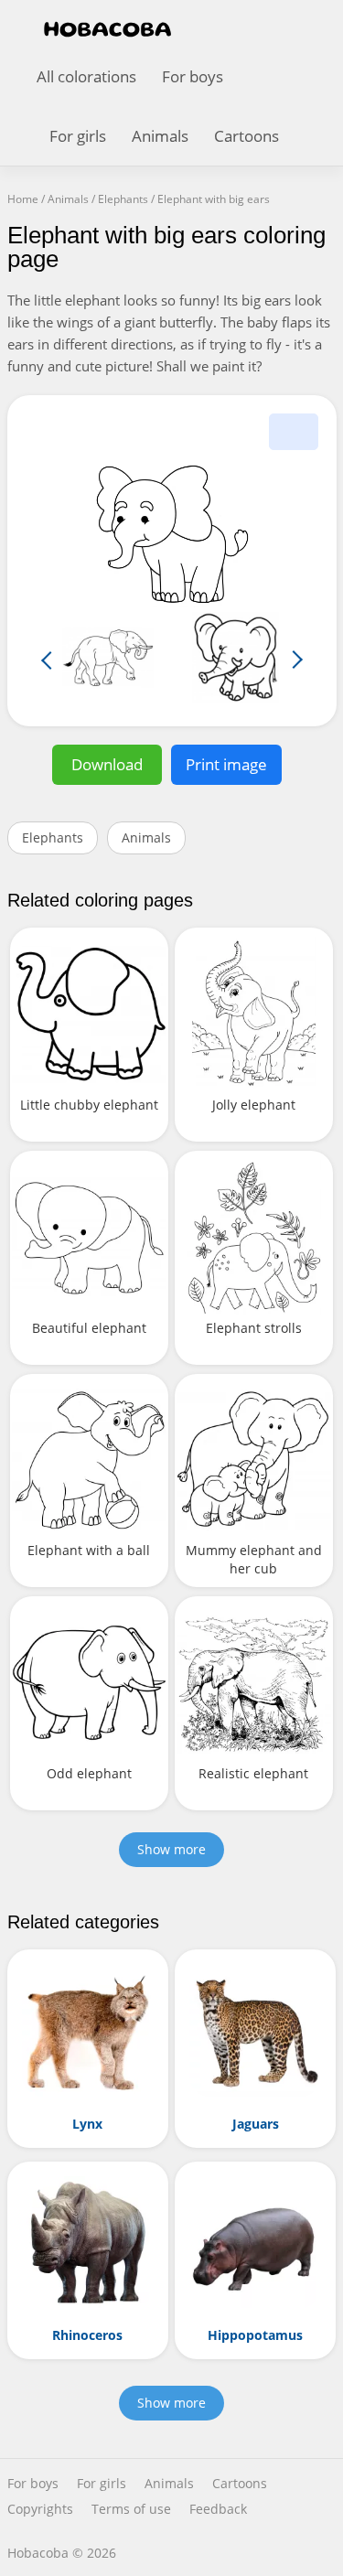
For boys (193, 76)
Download (107, 764)
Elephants (53, 837)
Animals (160, 136)
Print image (226, 764)
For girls (78, 136)
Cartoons (247, 136)
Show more (171, 1849)
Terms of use (131, 2509)
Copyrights (40, 2509)
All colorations (86, 76)
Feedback (218, 2509)
